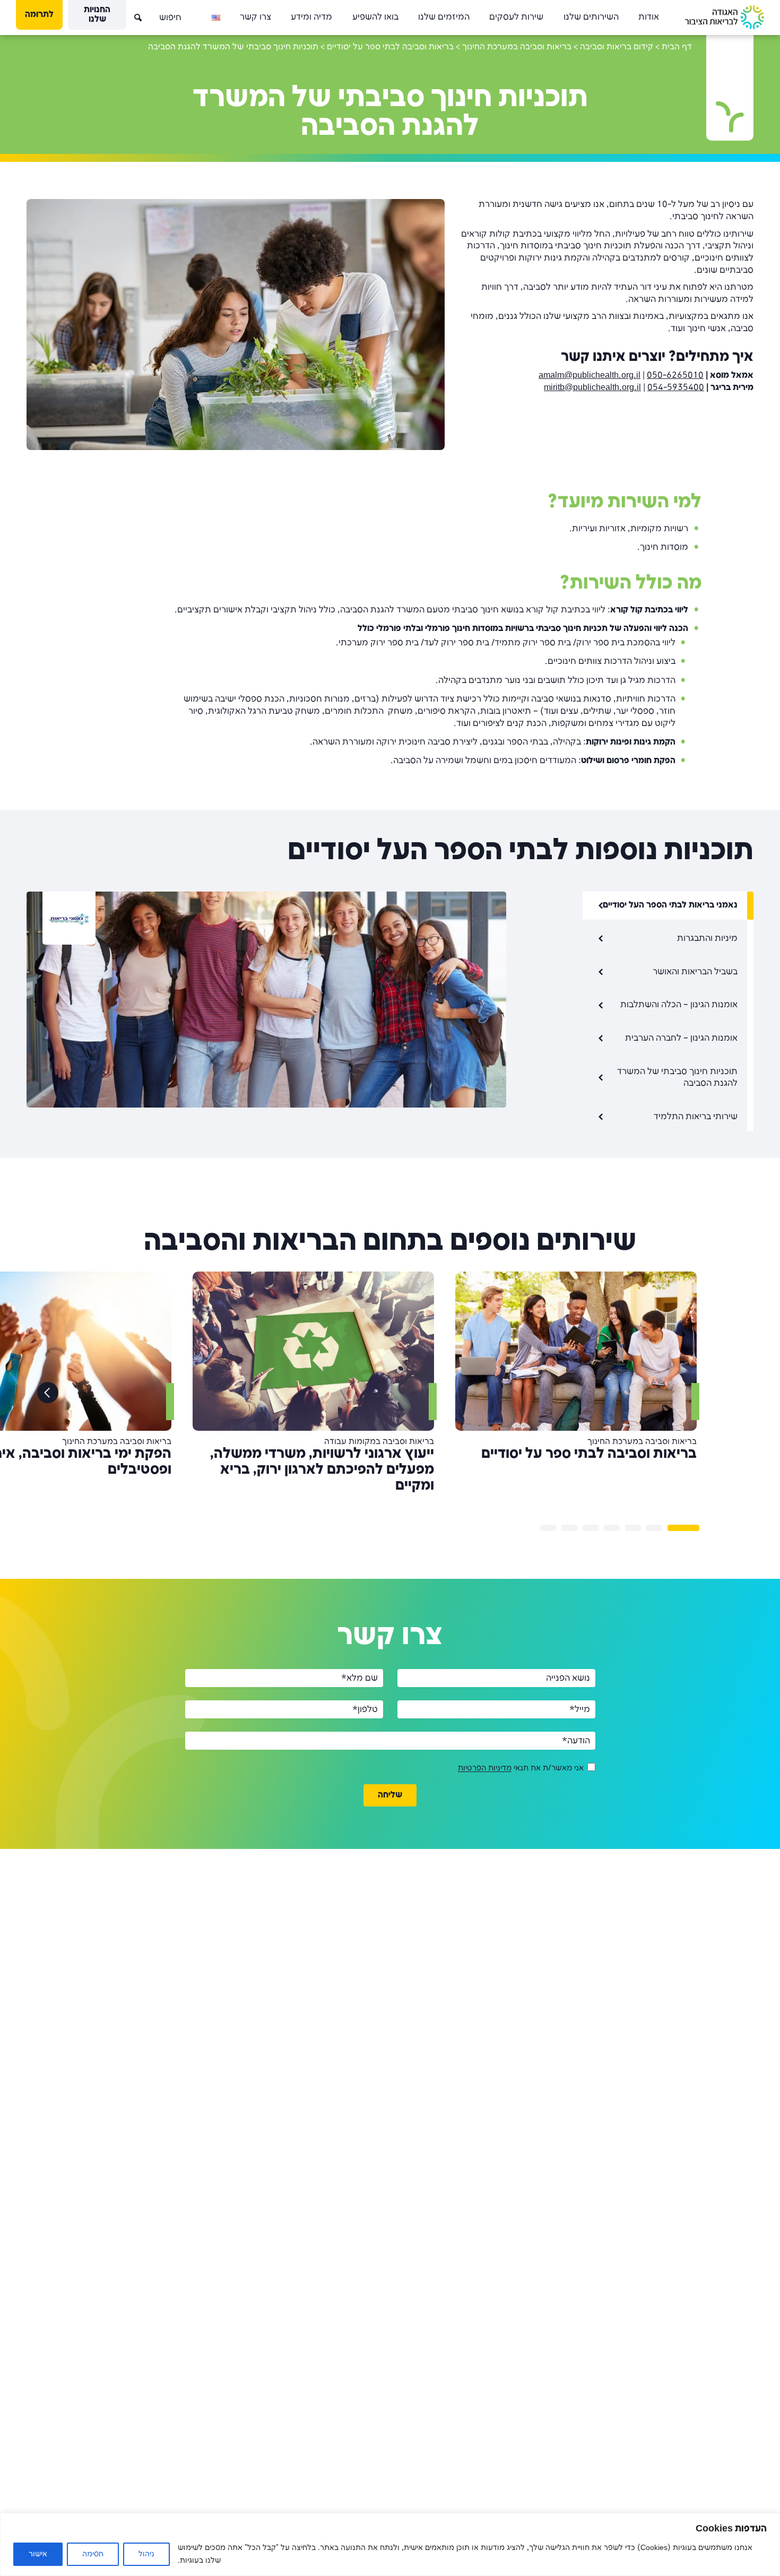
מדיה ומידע (311, 17)
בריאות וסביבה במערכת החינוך (517, 47)
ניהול (146, 2554)
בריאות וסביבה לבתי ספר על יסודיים (390, 47)
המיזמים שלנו (444, 17)
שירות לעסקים (516, 17)
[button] (130, 13)
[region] (390, 2544)
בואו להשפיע (375, 17)
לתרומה (39, 15)
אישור (38, 2554)
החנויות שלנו (97, 15)
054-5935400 (676, 388)
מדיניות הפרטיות (485, 1769)
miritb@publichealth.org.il (592, 388)
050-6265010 (675, 375)
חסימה (93, 2554)
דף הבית (677, 47)
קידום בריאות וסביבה (617, 47)
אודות (649, 17)
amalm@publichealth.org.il (590, 375)
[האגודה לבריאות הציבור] (725, 17)
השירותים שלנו (591, 17)
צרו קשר (255, 17)
